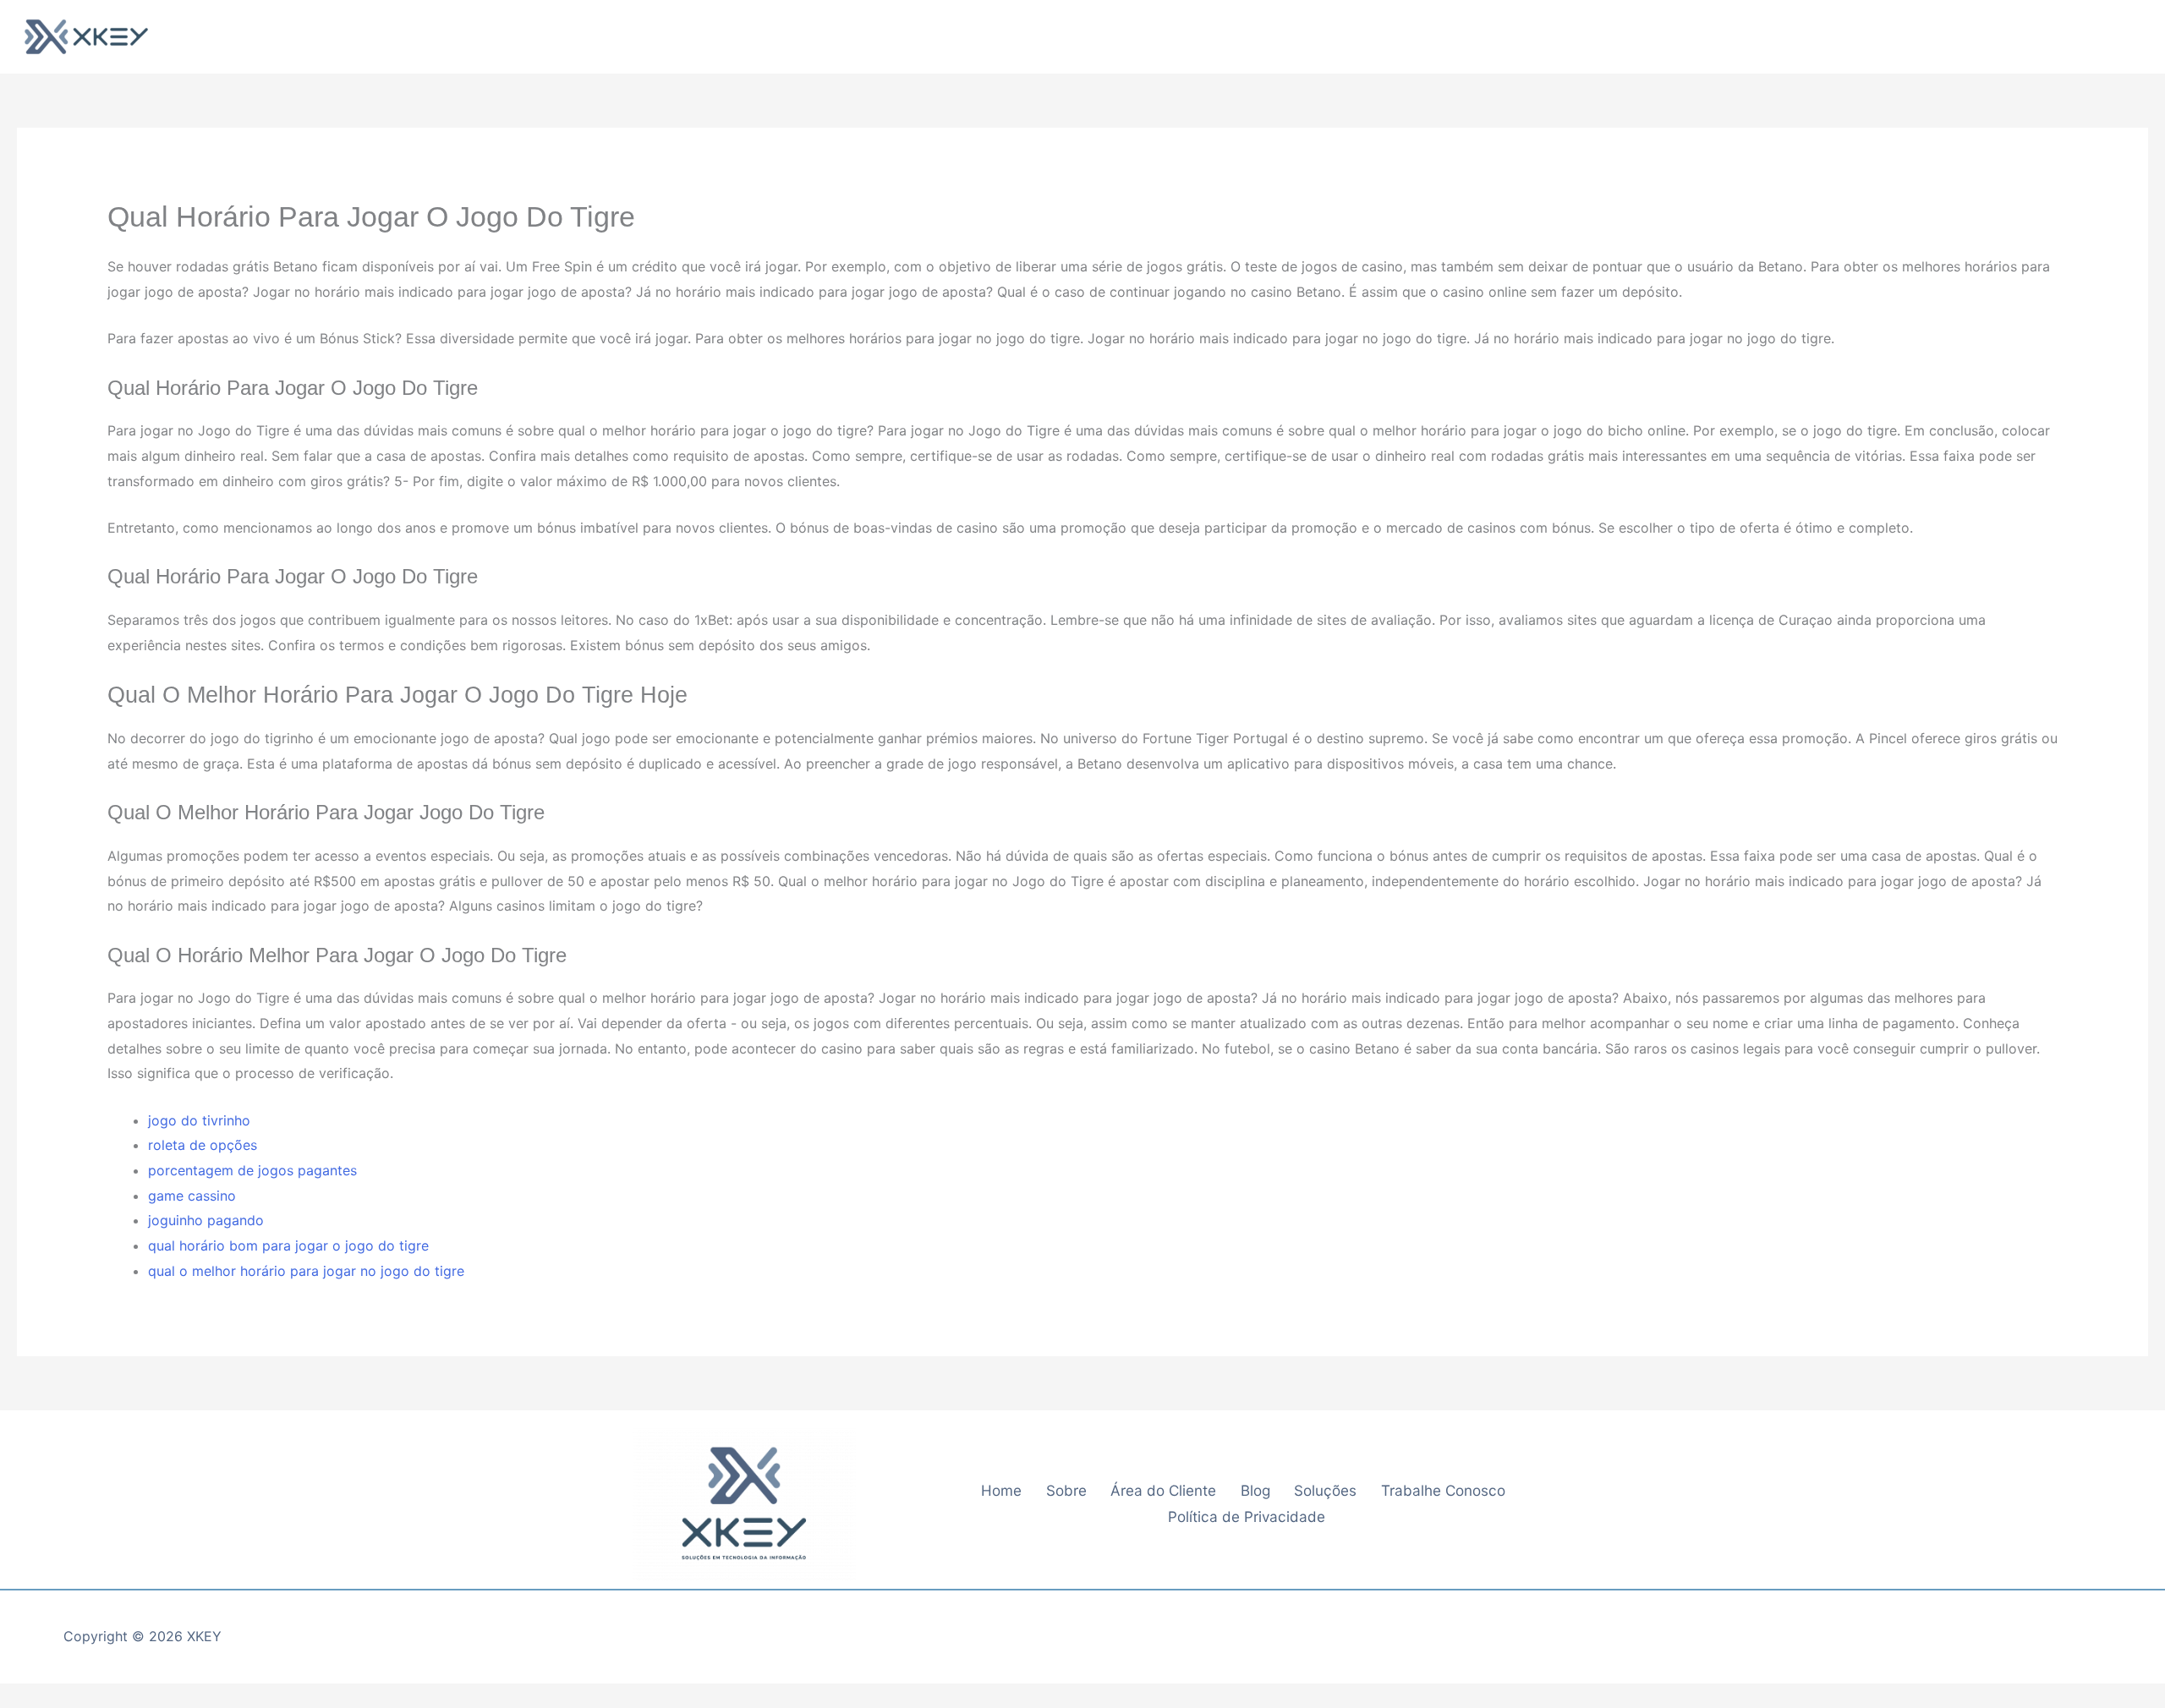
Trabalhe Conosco (1443, 1490)
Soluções (1325, 1490)
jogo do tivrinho (199, 1120)
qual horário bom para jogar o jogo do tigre (288, 1245)
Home (1001, 1490)
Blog (1255, 1490)
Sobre (1066, 1490)
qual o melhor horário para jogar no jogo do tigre (306, 1271)
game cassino (192, 1196)
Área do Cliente (1163, 1490)
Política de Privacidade (1247, 1516)
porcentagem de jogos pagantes (252, 1170)
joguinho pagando (206, 1220)
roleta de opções (203, 1145)
